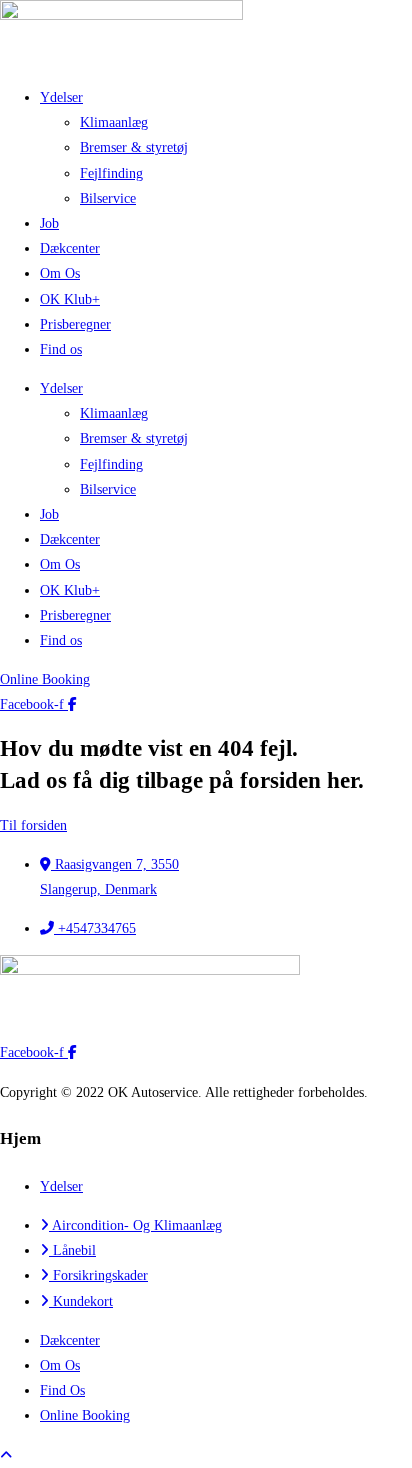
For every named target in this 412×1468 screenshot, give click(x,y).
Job (49, 223)
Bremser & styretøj (134, 147)
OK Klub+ (70, 299)
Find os (61, 349)
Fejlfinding (111, 173)
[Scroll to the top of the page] (6, 1455)
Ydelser (61, 97)
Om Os (60, 273)
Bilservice (108, 198)
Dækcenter (70, 248)
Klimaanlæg (114, 122)
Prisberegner (75, 324)
